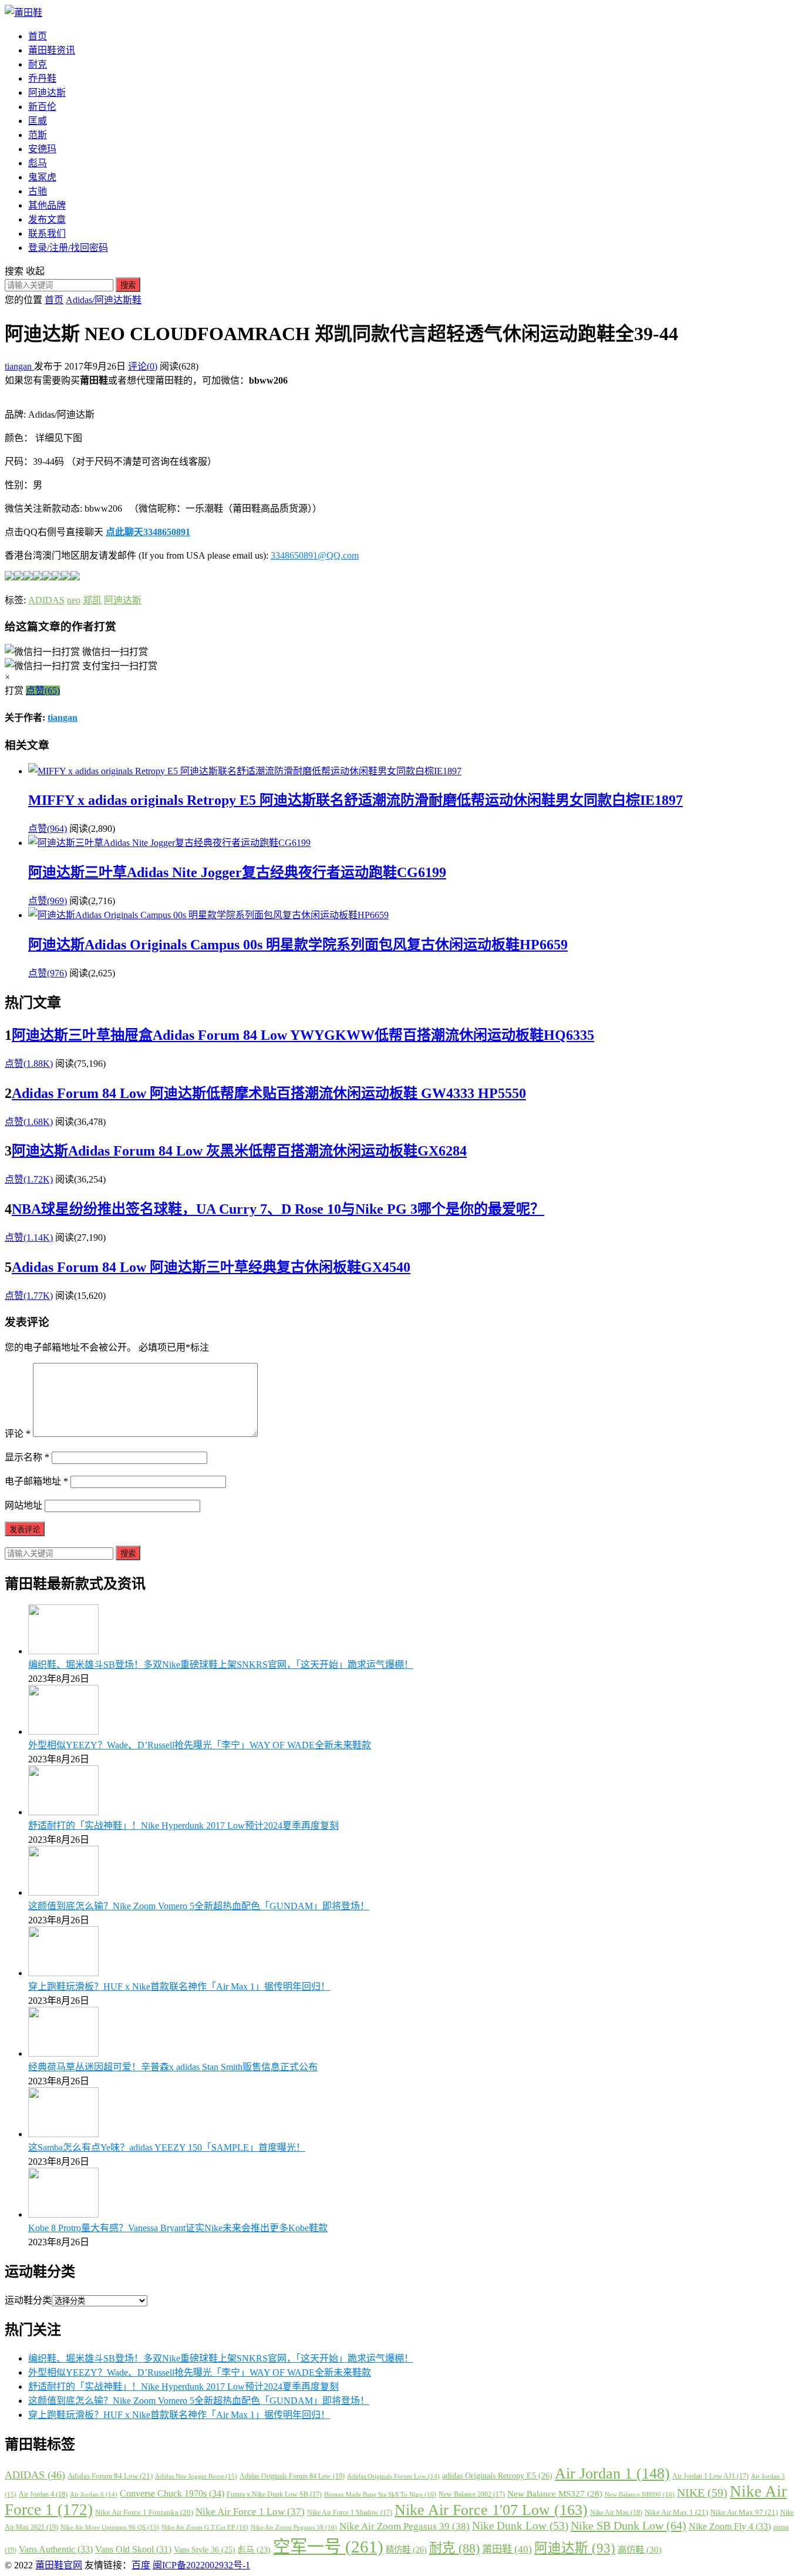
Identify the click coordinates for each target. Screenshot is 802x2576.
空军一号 (328, 2547)
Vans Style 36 (205, 2550)
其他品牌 (47, 205)
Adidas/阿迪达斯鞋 (104, 300)
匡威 (38, 121)
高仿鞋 (640, 2549)
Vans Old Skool (133, 2549)
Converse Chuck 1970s (172, 2493)
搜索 (128, 285)
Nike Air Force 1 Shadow (350, 2513)
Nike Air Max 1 (676, 2512)
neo (74, 600)
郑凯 (92, 600)
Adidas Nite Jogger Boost (196, 2476)
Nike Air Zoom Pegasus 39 (405, 2526)
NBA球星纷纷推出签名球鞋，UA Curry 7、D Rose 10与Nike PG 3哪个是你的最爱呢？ (278, 1209)
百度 (141, 2565)
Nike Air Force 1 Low (250, 2512)
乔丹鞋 (42, 78)
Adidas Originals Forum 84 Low (292, 2476)
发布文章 (47, 219)
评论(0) (143, 366)
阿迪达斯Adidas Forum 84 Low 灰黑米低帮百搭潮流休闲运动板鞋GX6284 (239, 1151)
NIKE (702, 2493)
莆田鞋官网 (59, 2565)
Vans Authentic (56, 2549)
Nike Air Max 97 (744, 2512)
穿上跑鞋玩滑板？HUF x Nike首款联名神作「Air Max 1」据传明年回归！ (179, 1986)
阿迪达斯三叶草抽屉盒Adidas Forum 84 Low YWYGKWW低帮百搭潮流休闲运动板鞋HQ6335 (303, 1035)
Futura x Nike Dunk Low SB (274, 2494)
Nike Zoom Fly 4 (730, 2526)
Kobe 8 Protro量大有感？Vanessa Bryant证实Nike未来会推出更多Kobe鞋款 (178, 2228)
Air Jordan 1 (612, 2473)
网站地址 (23, 1505)
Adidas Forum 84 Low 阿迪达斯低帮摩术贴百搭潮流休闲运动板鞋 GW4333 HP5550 (269, 1093)
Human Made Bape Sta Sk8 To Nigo (380, 2494)
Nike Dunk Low (520, 2526)
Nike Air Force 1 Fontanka (144, 2513)
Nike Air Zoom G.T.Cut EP (205, 2527)
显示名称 (27, 1457)
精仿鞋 (406, 2550)
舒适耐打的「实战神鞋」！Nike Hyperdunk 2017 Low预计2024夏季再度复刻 (183, 1826)
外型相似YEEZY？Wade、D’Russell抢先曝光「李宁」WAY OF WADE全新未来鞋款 (200, 1745)
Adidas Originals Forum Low (393, 2476)
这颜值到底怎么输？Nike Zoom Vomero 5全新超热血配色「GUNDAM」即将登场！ (199, 1906)
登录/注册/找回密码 (68, 248)
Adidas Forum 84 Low (110, 2476)
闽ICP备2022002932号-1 (201, 2565)
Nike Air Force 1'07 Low (491, 2510)
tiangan (19, 366)
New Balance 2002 (472, 2494)
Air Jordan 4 (43, 2494)
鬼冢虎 (42, 177)
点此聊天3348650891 (148, 532)
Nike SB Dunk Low (629, 2525)
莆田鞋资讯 (52, 50)
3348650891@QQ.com (315, 555)
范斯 (38, 135)
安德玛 (42, 149)
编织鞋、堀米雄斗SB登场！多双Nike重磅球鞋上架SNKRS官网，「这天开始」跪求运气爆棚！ (221, 1665)
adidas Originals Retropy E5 (497, 2476)
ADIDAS (46, 600)
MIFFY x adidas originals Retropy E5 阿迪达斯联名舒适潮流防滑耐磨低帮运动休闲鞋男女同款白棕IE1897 (355, 800)
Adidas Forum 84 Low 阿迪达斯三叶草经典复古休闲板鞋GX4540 (211, 1267)
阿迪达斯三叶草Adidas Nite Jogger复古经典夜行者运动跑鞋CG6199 (237, 872)
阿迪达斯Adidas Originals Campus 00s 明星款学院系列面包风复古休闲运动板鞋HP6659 (298, 945)
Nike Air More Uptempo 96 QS (110, 2527)
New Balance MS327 (555, 2494)
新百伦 (42, 107)
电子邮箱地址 (36, 1481)
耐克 (38, 64)
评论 (18, 1434)
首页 (38, 36)
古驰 (38, 191)
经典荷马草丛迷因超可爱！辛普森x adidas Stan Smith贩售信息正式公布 (173, 2067)
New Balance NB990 (640, 2494)
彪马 (38, 163)
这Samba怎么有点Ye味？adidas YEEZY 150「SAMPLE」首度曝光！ (167, 2147)
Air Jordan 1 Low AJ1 (710, 2476)
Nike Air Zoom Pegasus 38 (294, 2527)
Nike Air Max (616, 2513)
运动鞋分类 (28, 2300)
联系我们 (47, 234)
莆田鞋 (507, 2549)
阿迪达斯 (47, 93)
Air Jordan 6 (94, 2495)
